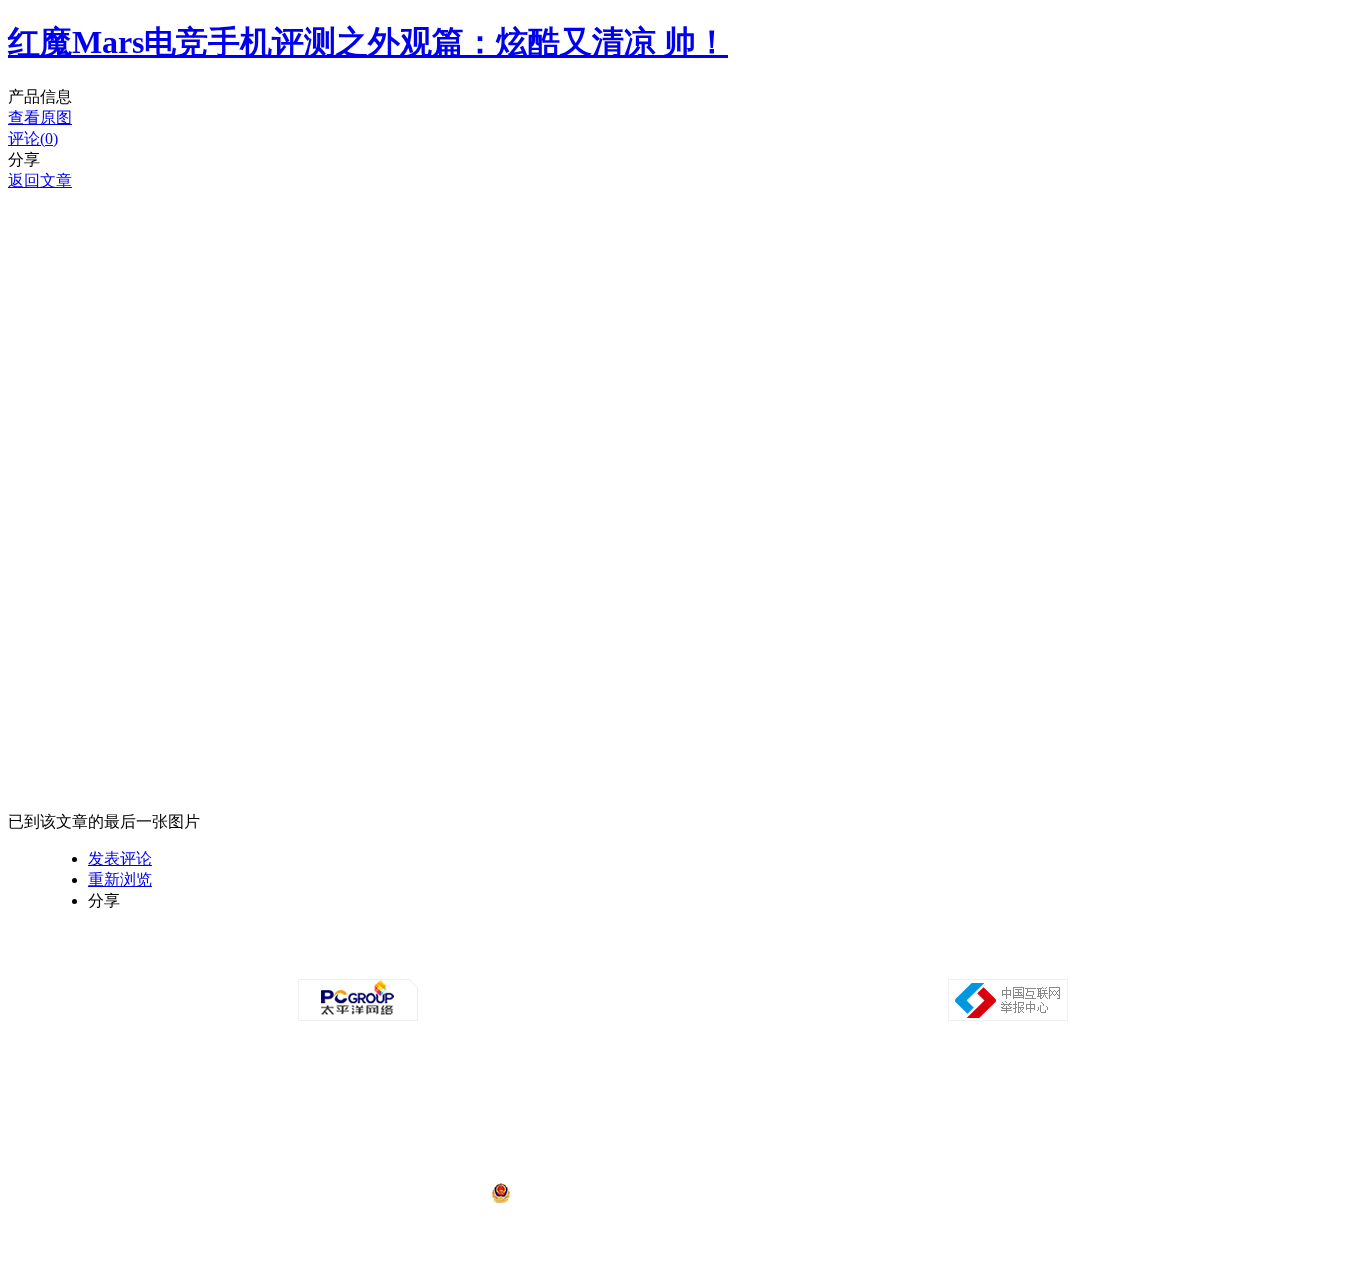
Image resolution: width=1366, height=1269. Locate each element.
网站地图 (909, 961)
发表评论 (120, 858)
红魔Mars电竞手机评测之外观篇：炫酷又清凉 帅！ (368, 42)
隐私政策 (461, 961)
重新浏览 (120, 879)
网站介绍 (405, 961)
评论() (33, 138)
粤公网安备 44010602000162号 (595, 1194)
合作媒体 (573, 961)
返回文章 (40, 180)
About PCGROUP (328, 961)
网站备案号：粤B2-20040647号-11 (580, 1118)
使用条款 (685, 961)
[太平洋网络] (358, 1017)
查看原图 (40, 117)
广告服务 (517, 961)
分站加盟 (797, 961)
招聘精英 (853, 961)
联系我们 (741, 961)
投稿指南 (629, 961)
